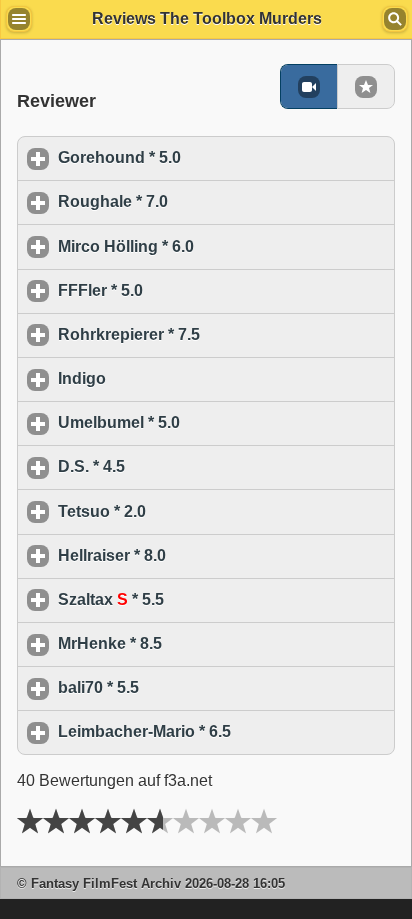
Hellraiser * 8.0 (205, 555)
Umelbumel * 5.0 (212, 422)
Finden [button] (395, 19)
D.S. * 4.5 (184, 466)
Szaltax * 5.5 (204, 599)
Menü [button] (19, 19)
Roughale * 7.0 (206, 201)
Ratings (366, 86)
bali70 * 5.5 (191, 687)
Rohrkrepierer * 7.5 (222, 334)
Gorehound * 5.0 (212, 157)
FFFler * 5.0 (193, 290)
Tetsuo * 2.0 (195, 511)
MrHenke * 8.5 (203, 643)
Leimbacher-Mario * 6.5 (226, 731)
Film (308, 86)
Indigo (175, 378)
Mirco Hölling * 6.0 (219, 246)
